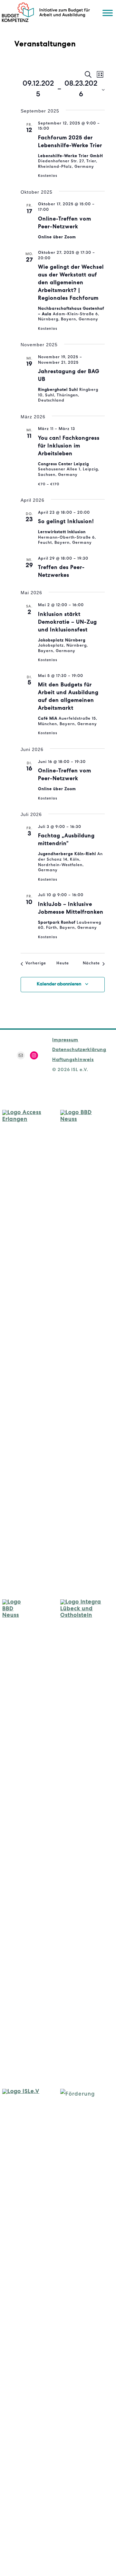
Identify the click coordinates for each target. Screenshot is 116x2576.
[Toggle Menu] (108, 13)
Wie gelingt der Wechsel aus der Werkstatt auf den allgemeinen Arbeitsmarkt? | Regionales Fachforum (71, 283)
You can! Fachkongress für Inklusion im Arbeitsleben (69, 446)
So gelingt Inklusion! (66, 522)
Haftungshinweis (73, 1060)
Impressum (65, 1040)
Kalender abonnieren (59, 984)
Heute (63, 964)
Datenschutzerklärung (79, 1050)
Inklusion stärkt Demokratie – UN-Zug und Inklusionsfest (68, 623)
